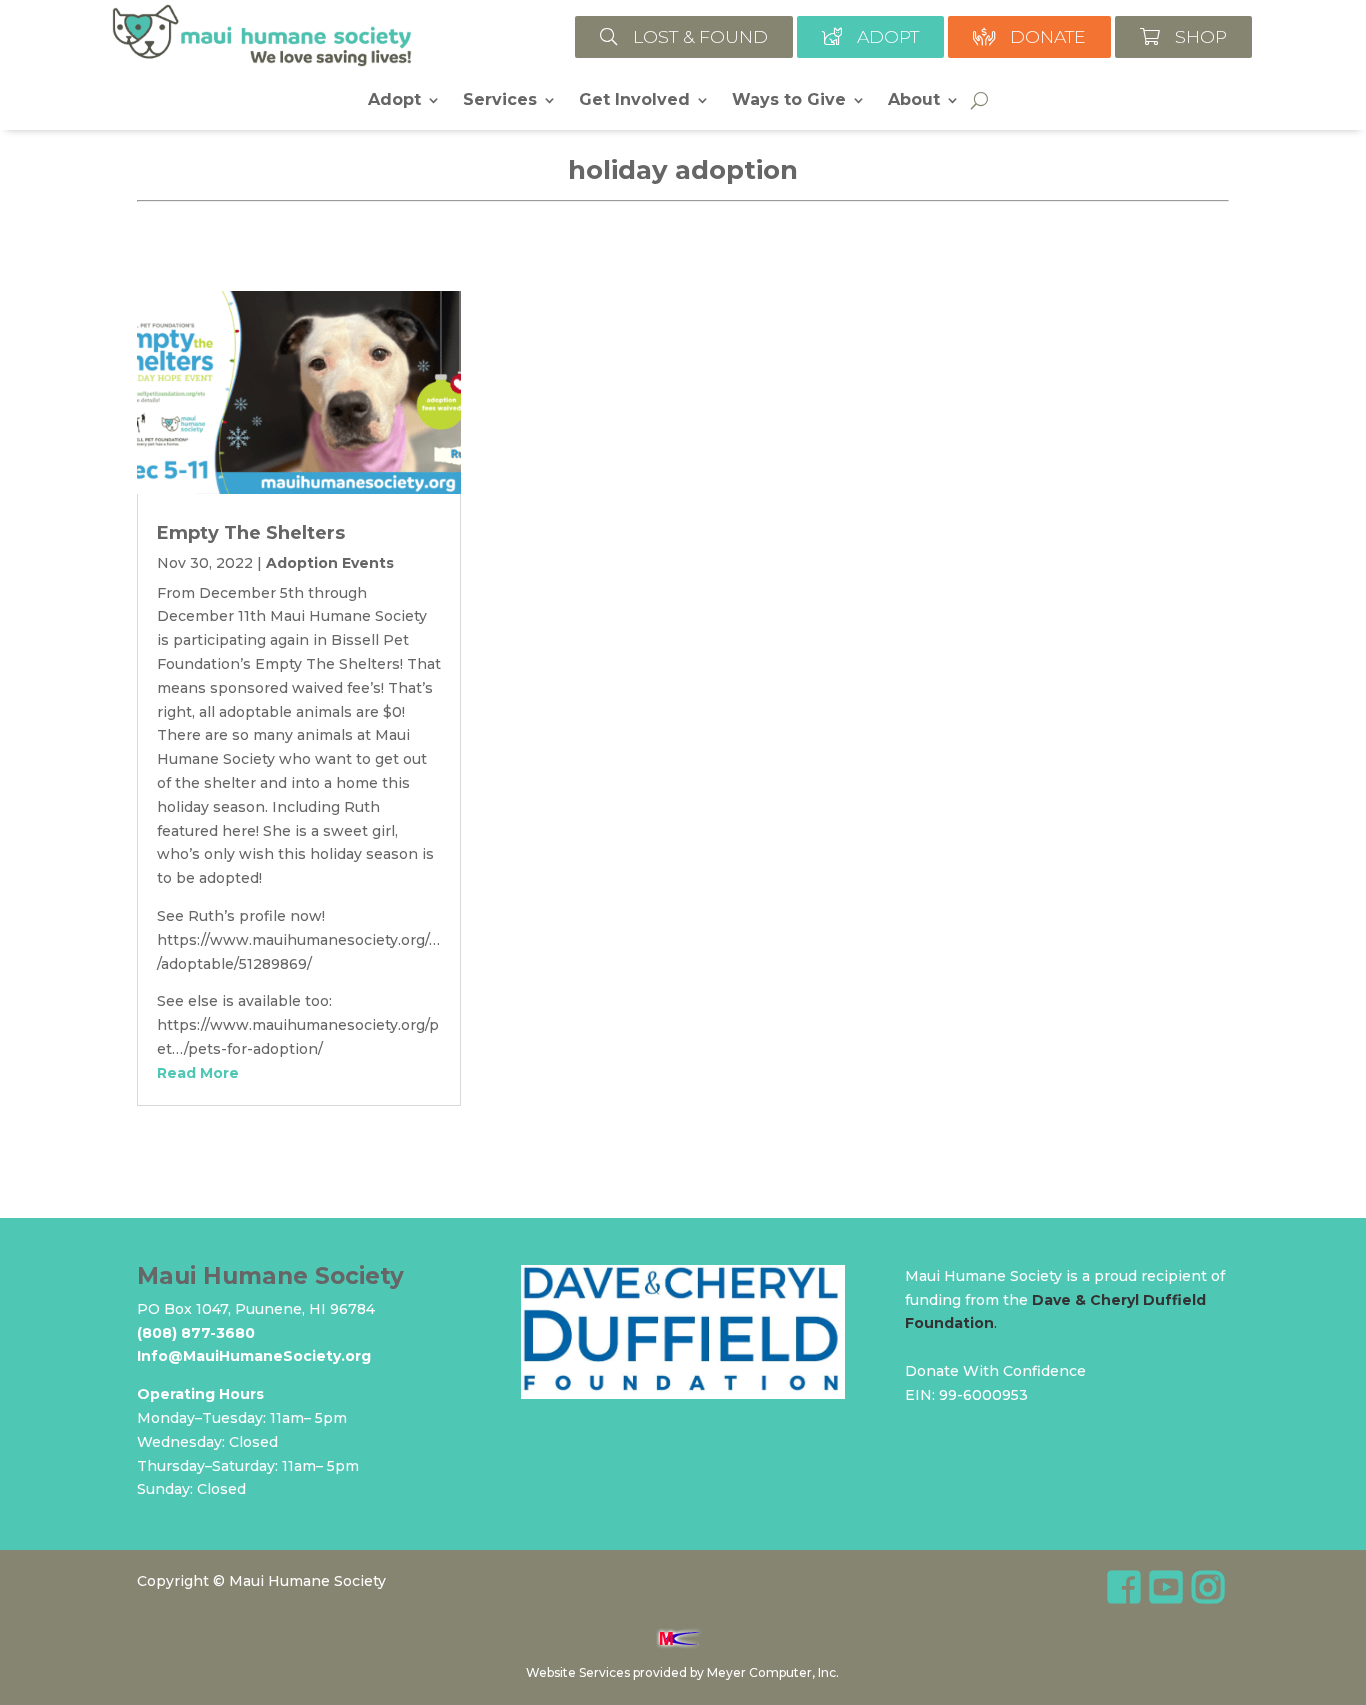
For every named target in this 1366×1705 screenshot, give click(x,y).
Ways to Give (789, 101)
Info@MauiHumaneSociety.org (254, 1356)
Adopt (394, 101)
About (914, 101)
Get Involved (634, 101)
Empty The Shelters (251, 533)
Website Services (578, 1672)
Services (500, 101)
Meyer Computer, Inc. (773, 1672)
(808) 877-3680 (196, 1333)
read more (198, 1073)
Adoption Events (330, 563)
